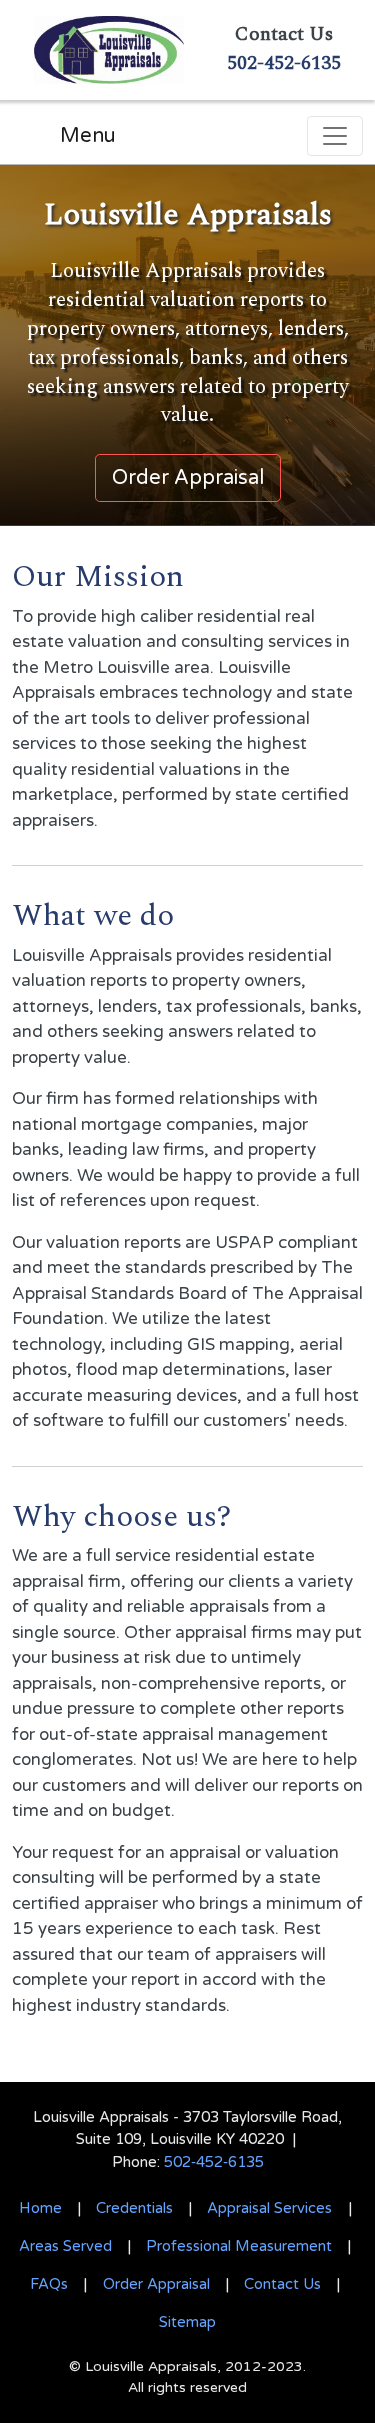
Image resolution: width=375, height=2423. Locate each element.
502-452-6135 (284, 63)
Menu (88, 136)
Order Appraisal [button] (188, 478)
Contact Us (282, 2284)
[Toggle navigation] (335, 136)
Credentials (134, 2208)
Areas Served (65, 2246)
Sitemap (187, 2322)
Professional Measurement (239, 2246)
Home (40, 2208)
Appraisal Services (269, 2208)
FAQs (49, 2284)
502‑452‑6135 (214, 2162)
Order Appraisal (156, 2284)
